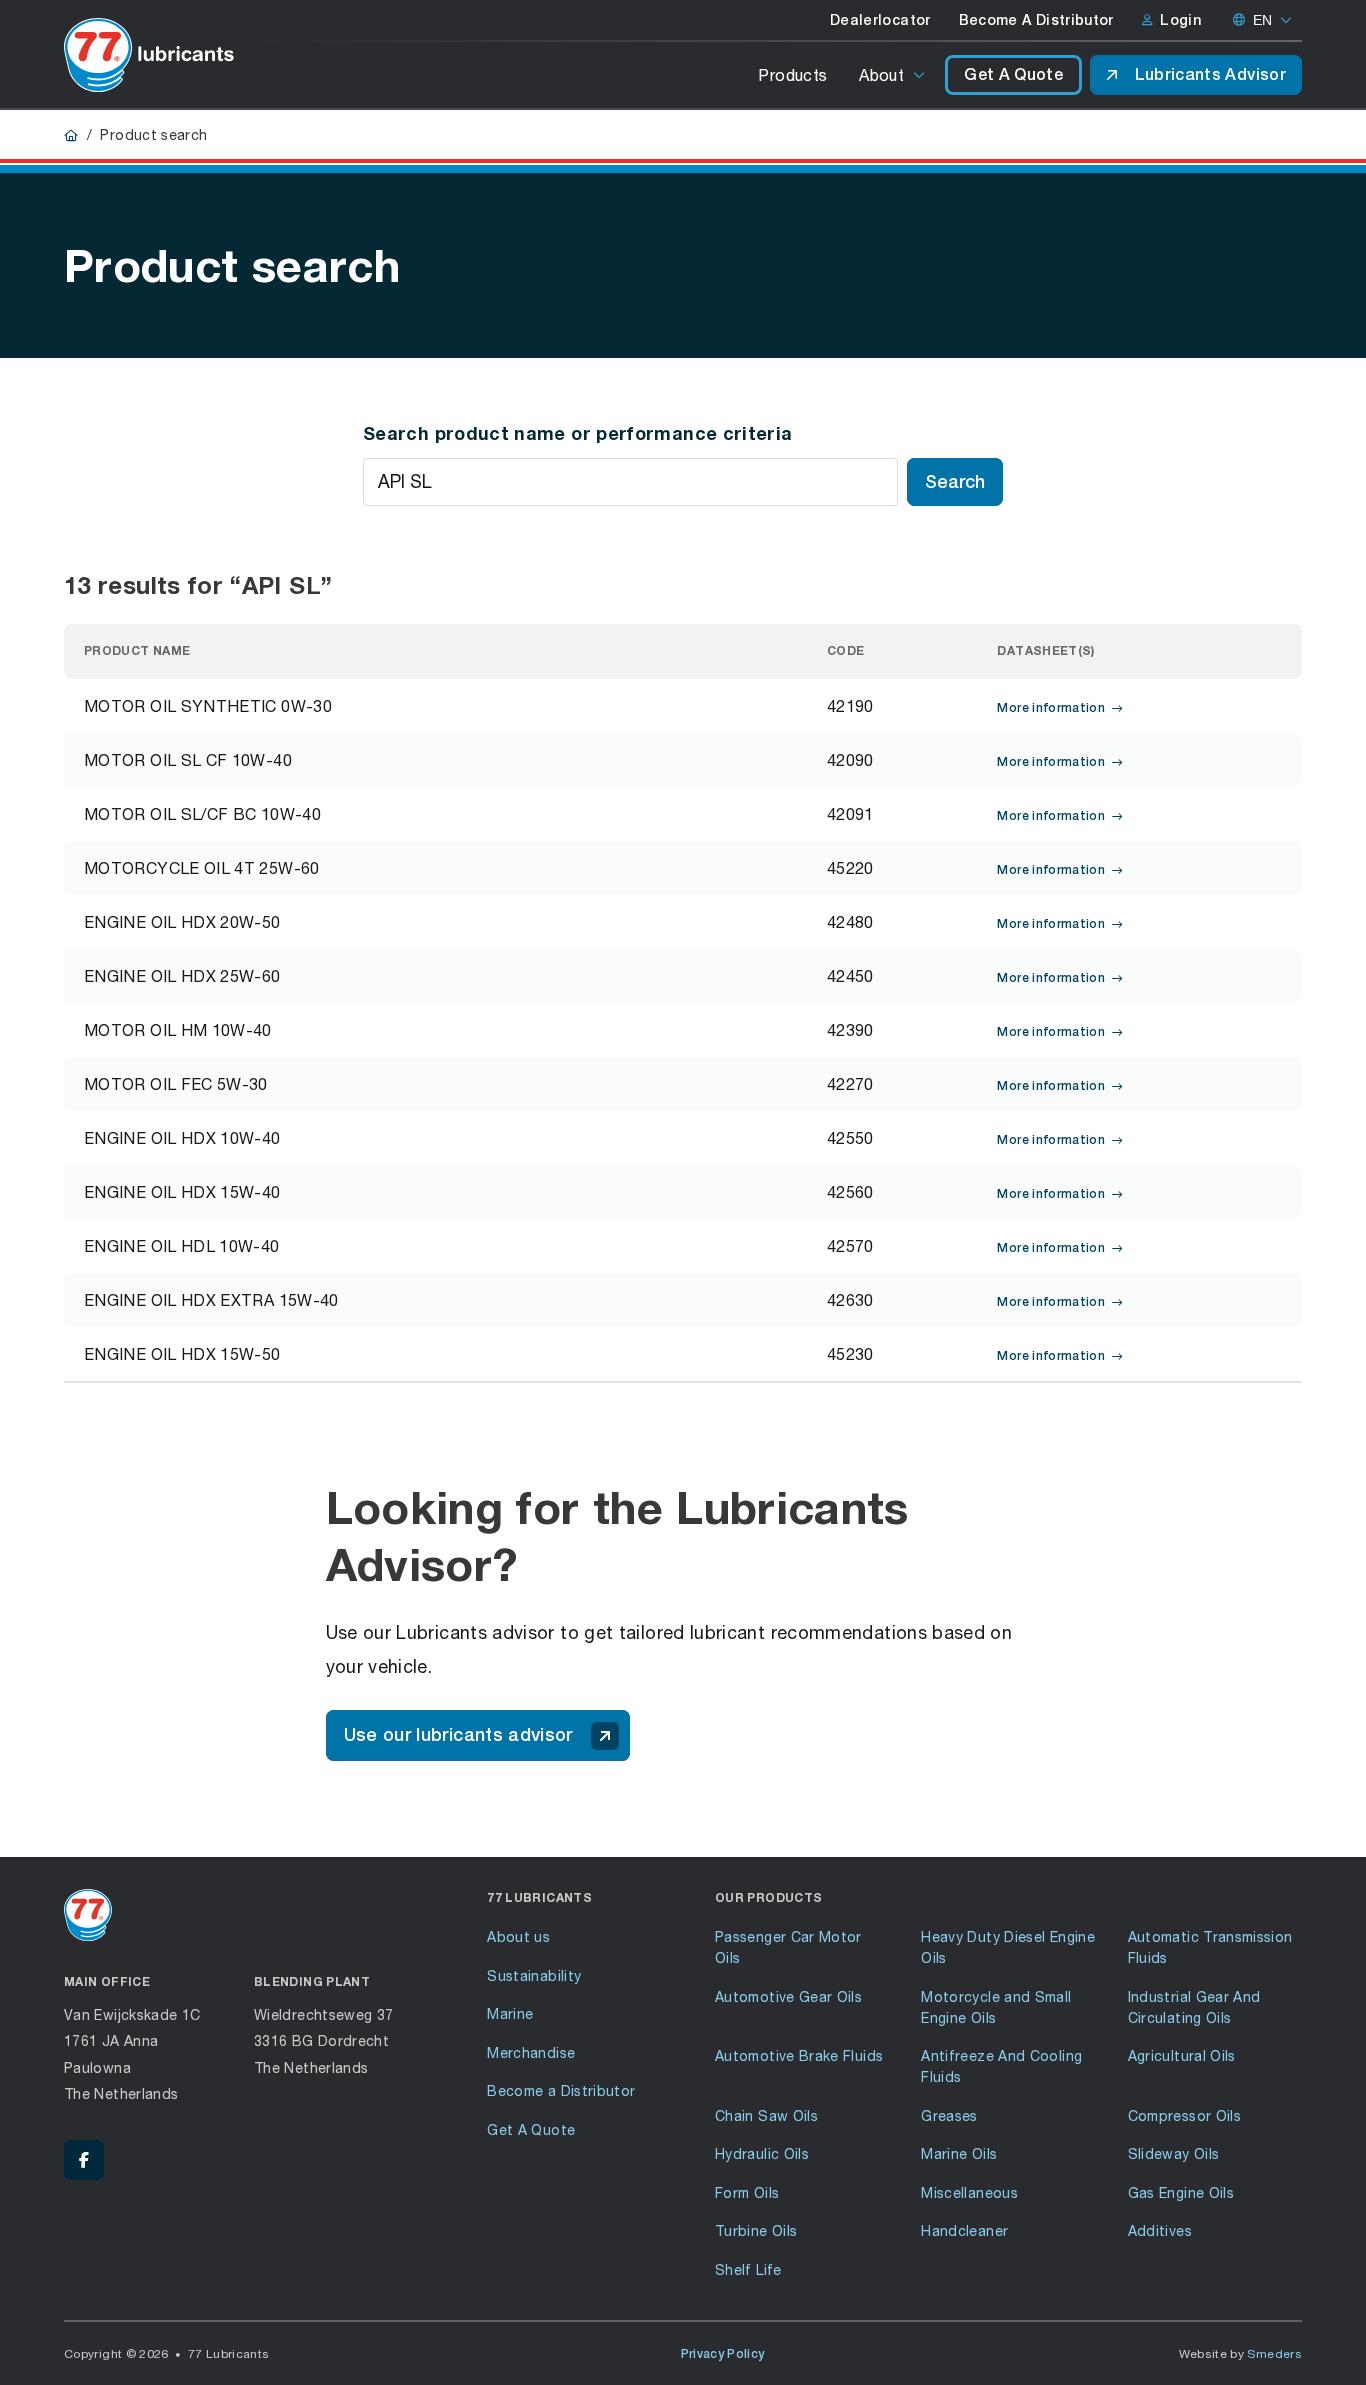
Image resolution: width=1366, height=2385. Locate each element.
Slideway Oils (1174, 2153)
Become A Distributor (1036, 20)
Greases (949, 2115)
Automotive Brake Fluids (799, 2055)
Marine (510, 2013)
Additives (1160, 2230)
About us (518, 1936)
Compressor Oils (1184, 2115)
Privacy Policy (723, 2354)
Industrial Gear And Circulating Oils (1194, 2007)
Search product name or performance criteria (577, 433)
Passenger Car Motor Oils (788, 1947)
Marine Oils (959, 2153)
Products (792, 74)
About (881, 74)
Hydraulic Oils (762, 2153)
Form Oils (747, 2192)
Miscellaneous (969, 2192)
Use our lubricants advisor (458, 1734)
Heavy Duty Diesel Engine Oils (1008, 1947)
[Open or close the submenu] (920, 75)
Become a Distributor (561, 2090)
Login (1180, 20)
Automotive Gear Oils (788, 1996)
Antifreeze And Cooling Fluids (1001, 2066)
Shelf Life (748, 2269)
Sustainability (534, 1975)
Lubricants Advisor (1210, 74)
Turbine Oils (756, 2230)
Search (955, 481)
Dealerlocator (880, 20)
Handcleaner (964, 2230)
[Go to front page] (149, 55)
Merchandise (531, 2052)
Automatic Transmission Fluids (1210, 1947)
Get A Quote (1013, 74)
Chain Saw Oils (766, 2115)
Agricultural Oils (1182, 2055)
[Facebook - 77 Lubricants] (84, 2160)
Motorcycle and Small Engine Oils (996, 2007)
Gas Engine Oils (1181, 2192)
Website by (1241, 2353)
